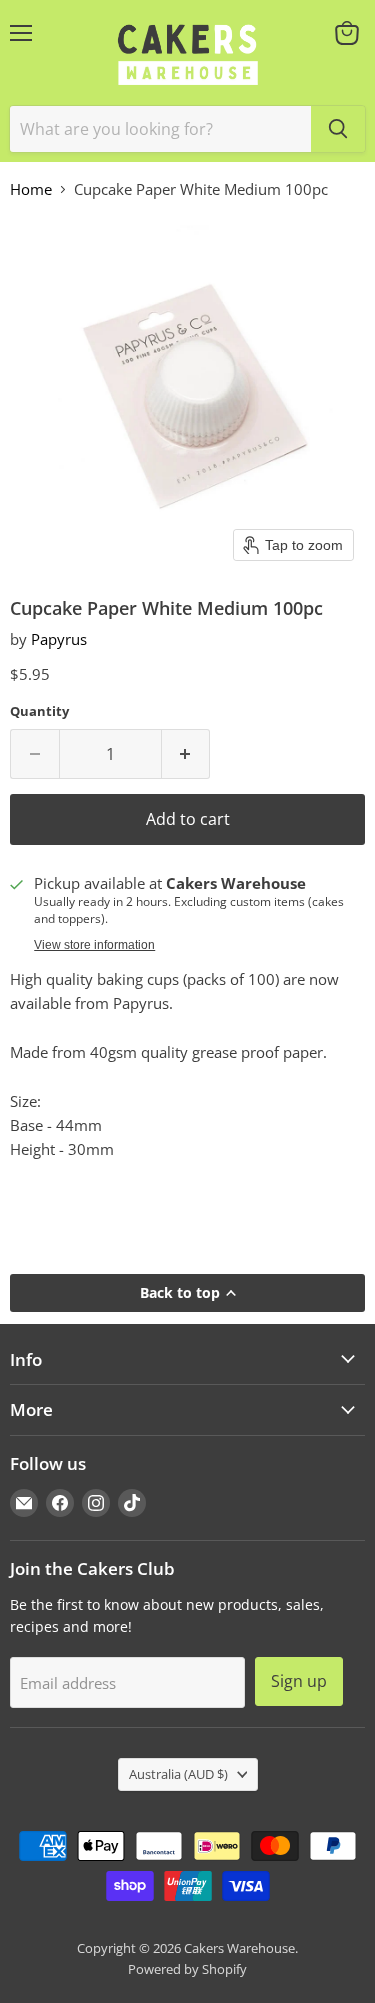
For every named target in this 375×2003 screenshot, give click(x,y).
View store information (94, 945)
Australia (178, 1774)
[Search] (338, 129)
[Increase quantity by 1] (186, 754)
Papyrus (59, 639)
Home (31, 189)
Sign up (299, 1681)
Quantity (39, 711)
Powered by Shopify (187, 1969)
